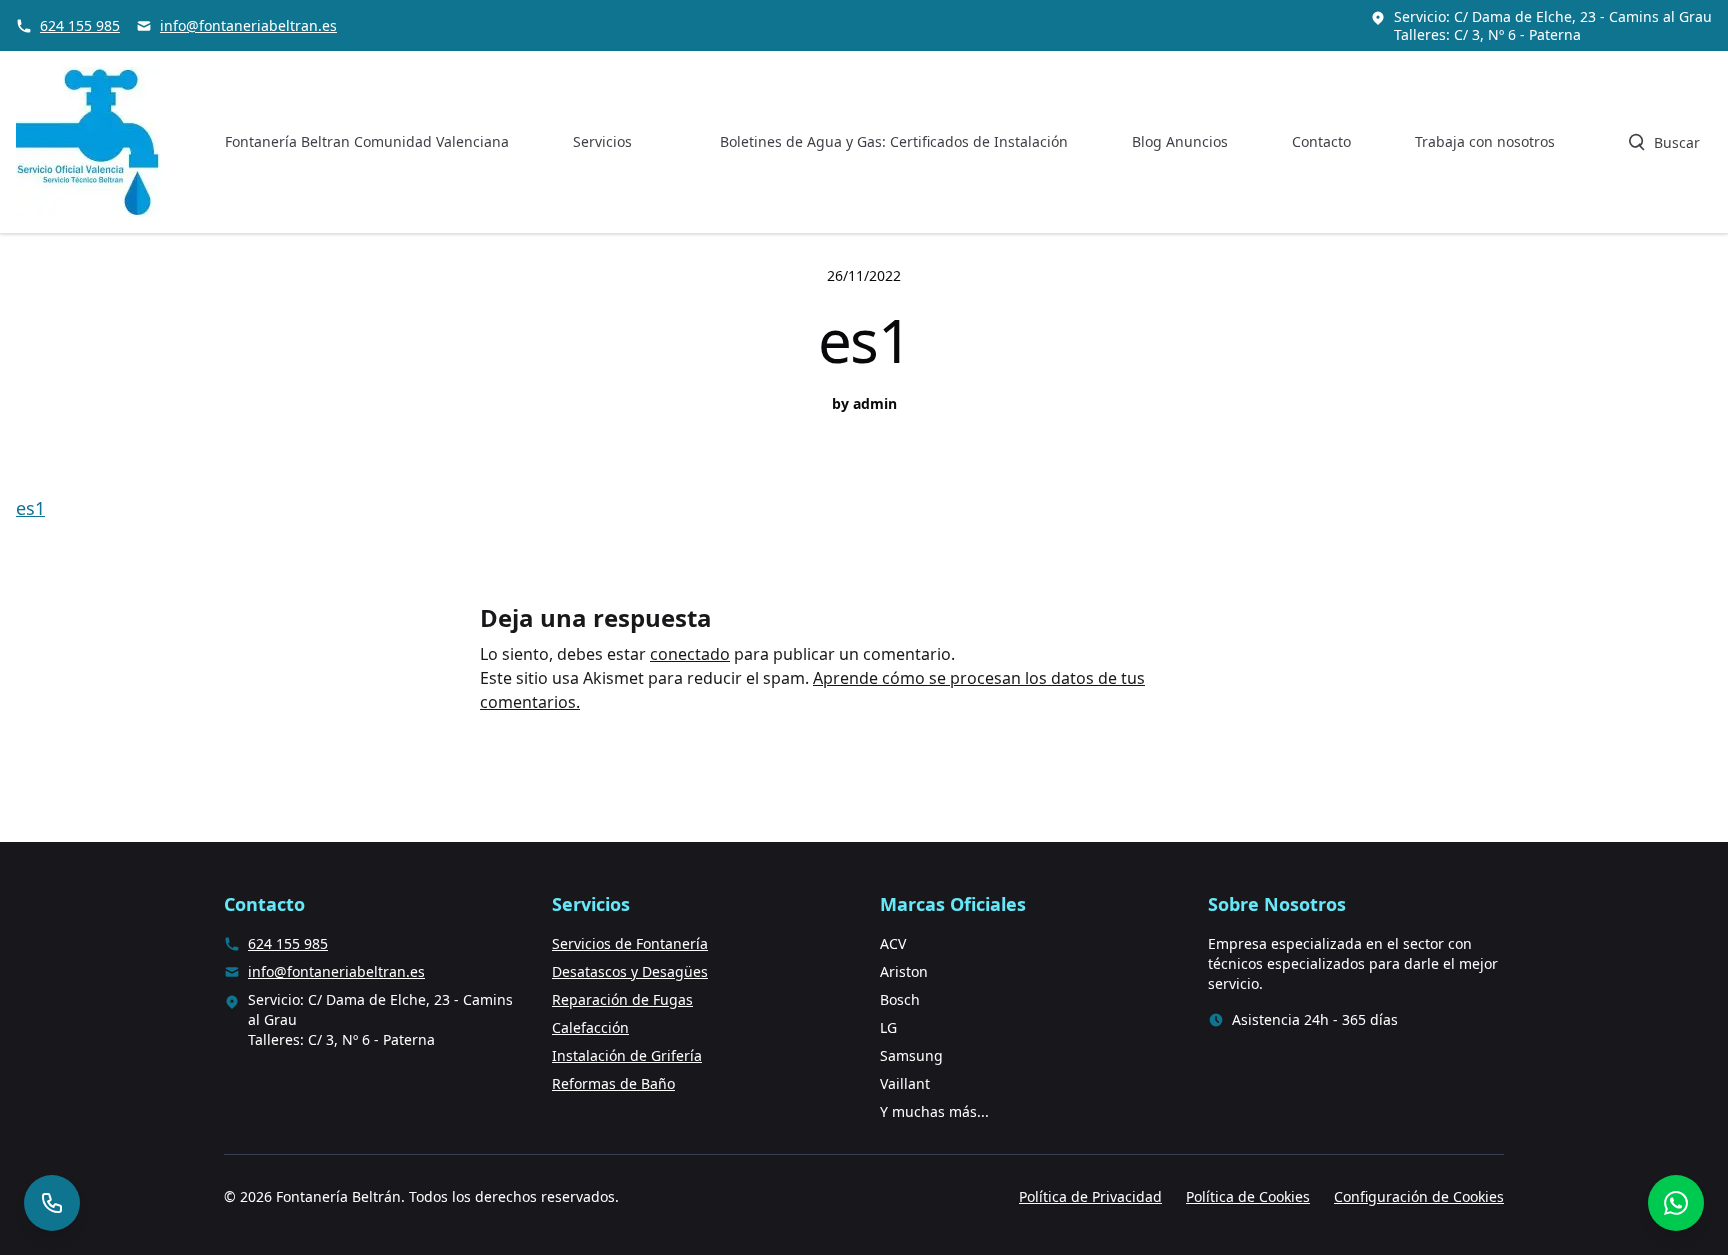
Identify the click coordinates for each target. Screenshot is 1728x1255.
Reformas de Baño (613, 1083)
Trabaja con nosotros (1485, 141)
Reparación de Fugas (622, 999)
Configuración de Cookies (1419, 1196)
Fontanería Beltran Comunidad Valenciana (367, 141)
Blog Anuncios (1180, 141)
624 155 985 (80, 25)
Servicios (602, 141)
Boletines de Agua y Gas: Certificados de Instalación (894, 141)
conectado (690, 654)
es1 (30, 508)
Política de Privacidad (1090, 1196)
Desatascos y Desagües (630, 971)
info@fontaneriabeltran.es (248, 25)
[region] (260, 1098)
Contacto (1321, 141)
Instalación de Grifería (627, 1055)
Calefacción (590, 1027)
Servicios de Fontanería (630, 943)
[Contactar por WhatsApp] (1676, 1203)
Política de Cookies (1248, 1196)
